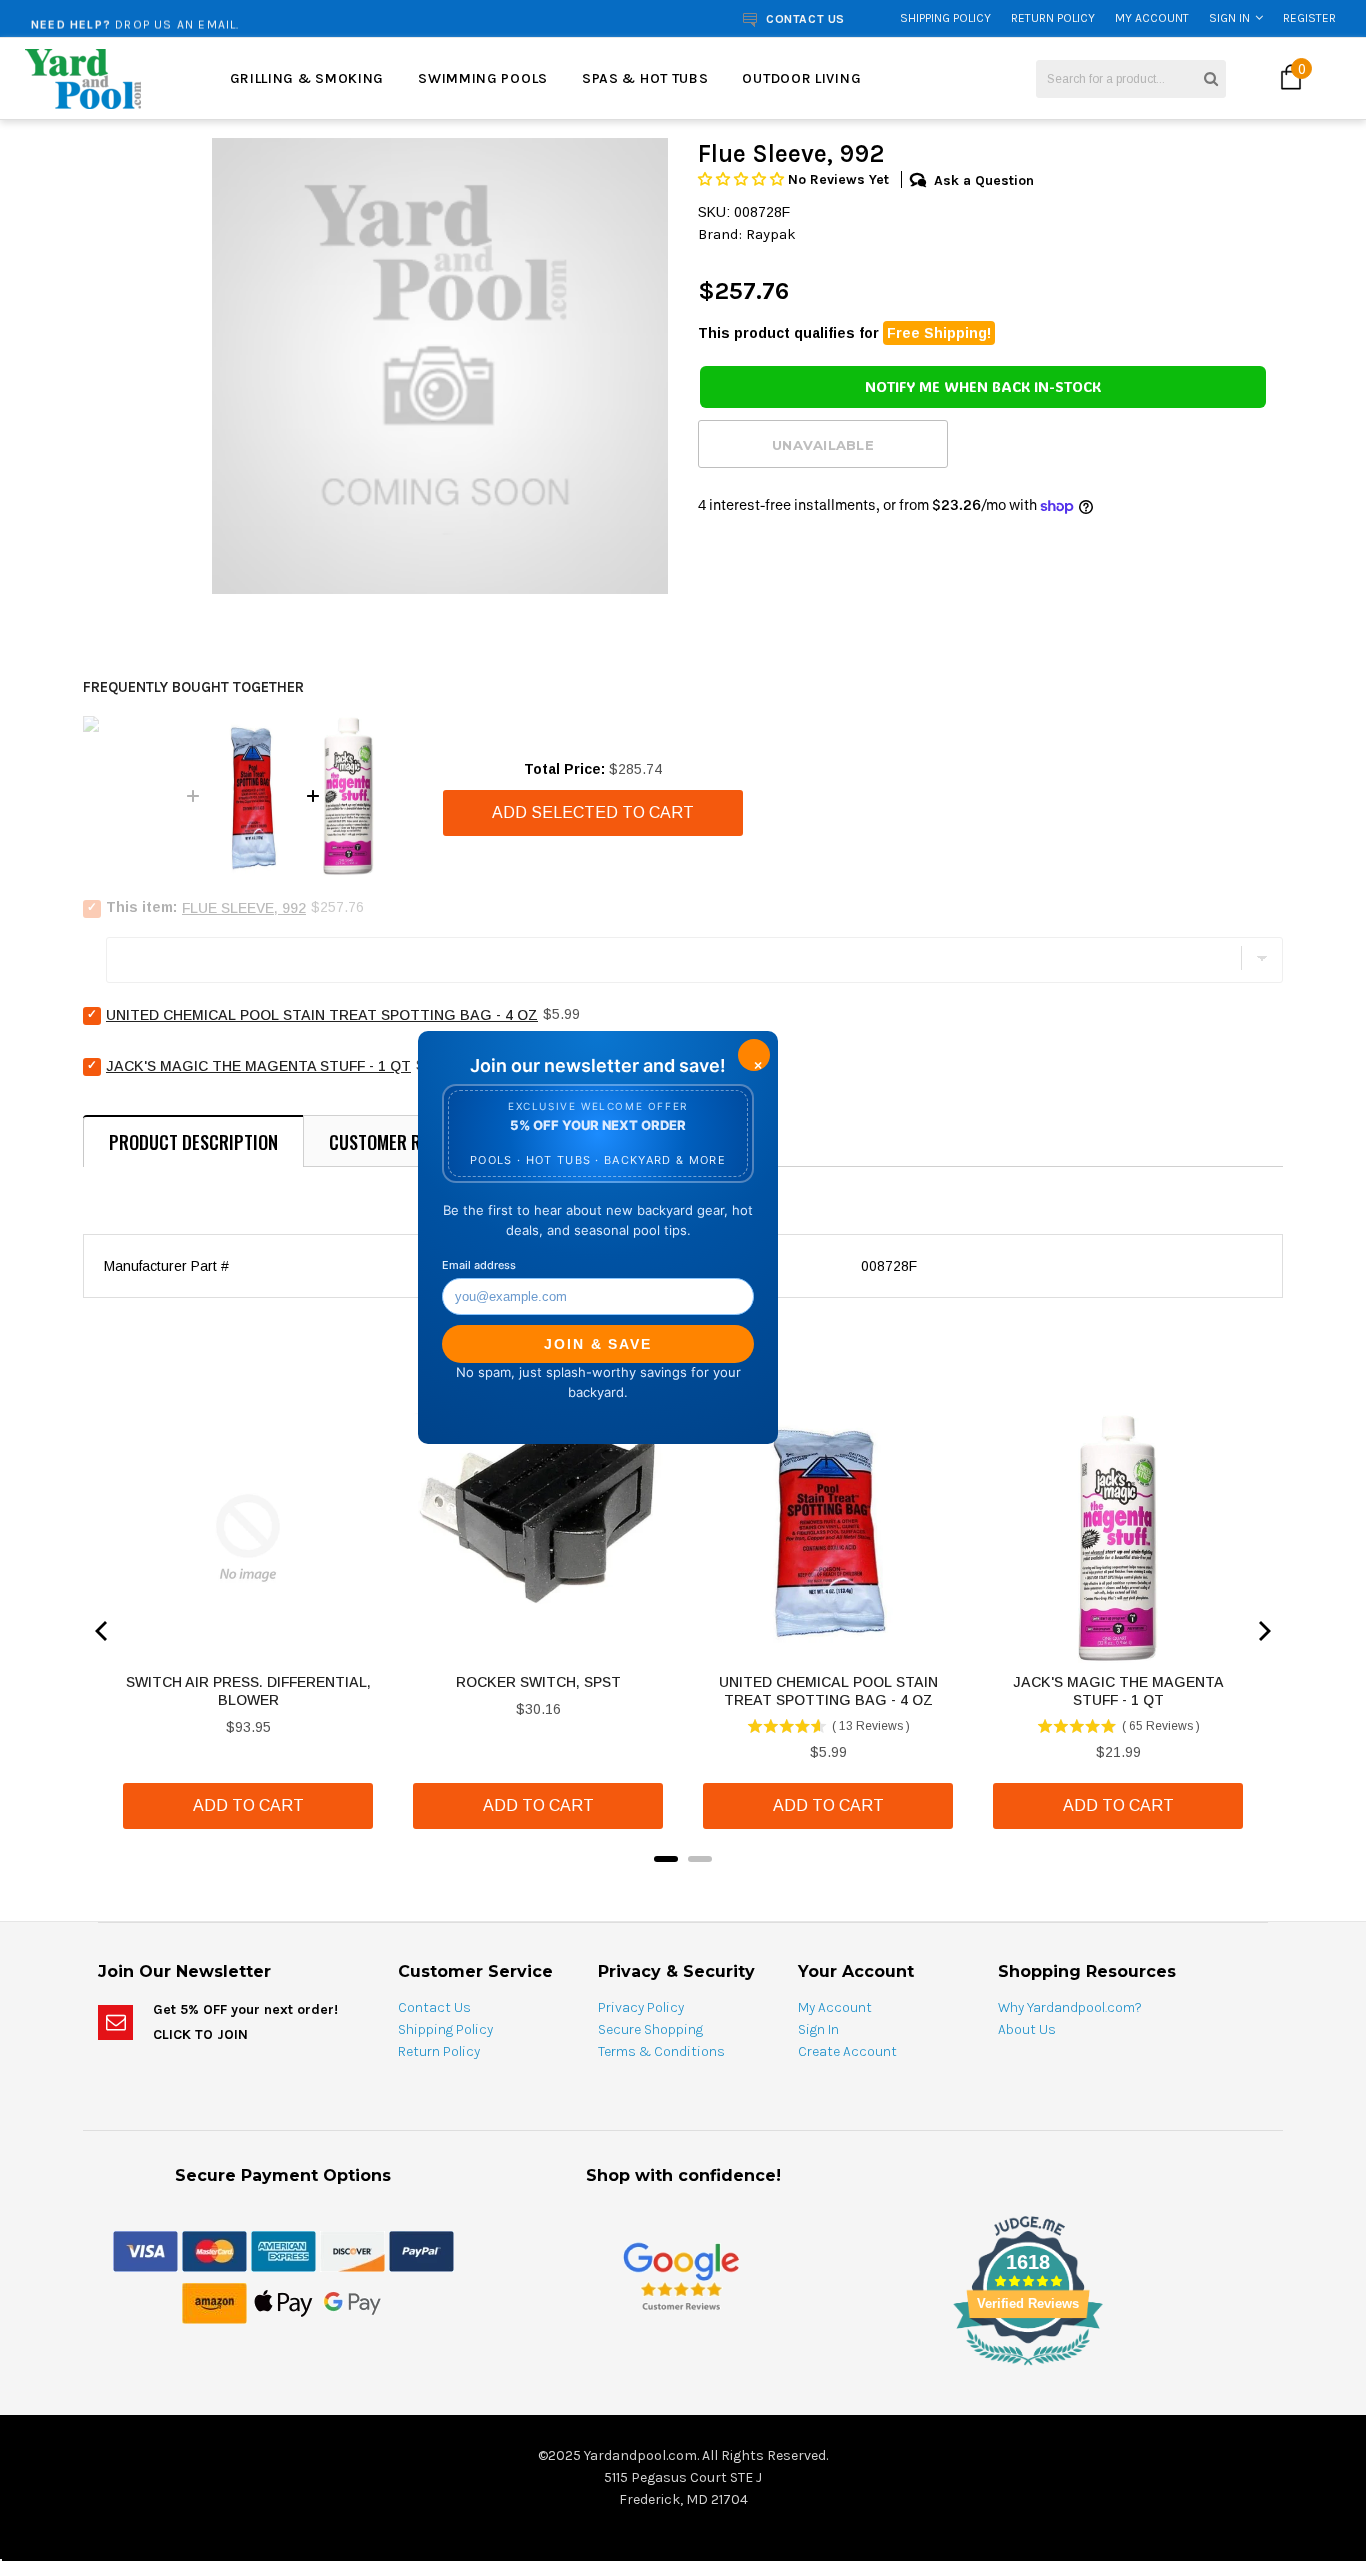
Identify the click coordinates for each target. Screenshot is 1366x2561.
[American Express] (283, 2250)
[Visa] (145, 2250)
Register (1309, 18)
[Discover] (352, 2250)
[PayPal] (421, 2250)
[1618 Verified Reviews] (683, 2369)
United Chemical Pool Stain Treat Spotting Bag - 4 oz (322, 1015)
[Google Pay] (352, 2302)
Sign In (1229, 18)
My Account (1152, 18)
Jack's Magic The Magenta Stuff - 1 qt (258, 1066)
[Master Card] (214, 2250)
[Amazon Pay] (214, 2302)
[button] (743, 179)
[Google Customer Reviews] (681, 2275)
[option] (258, 18)
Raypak (771, 234)
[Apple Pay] (283, 2302)
